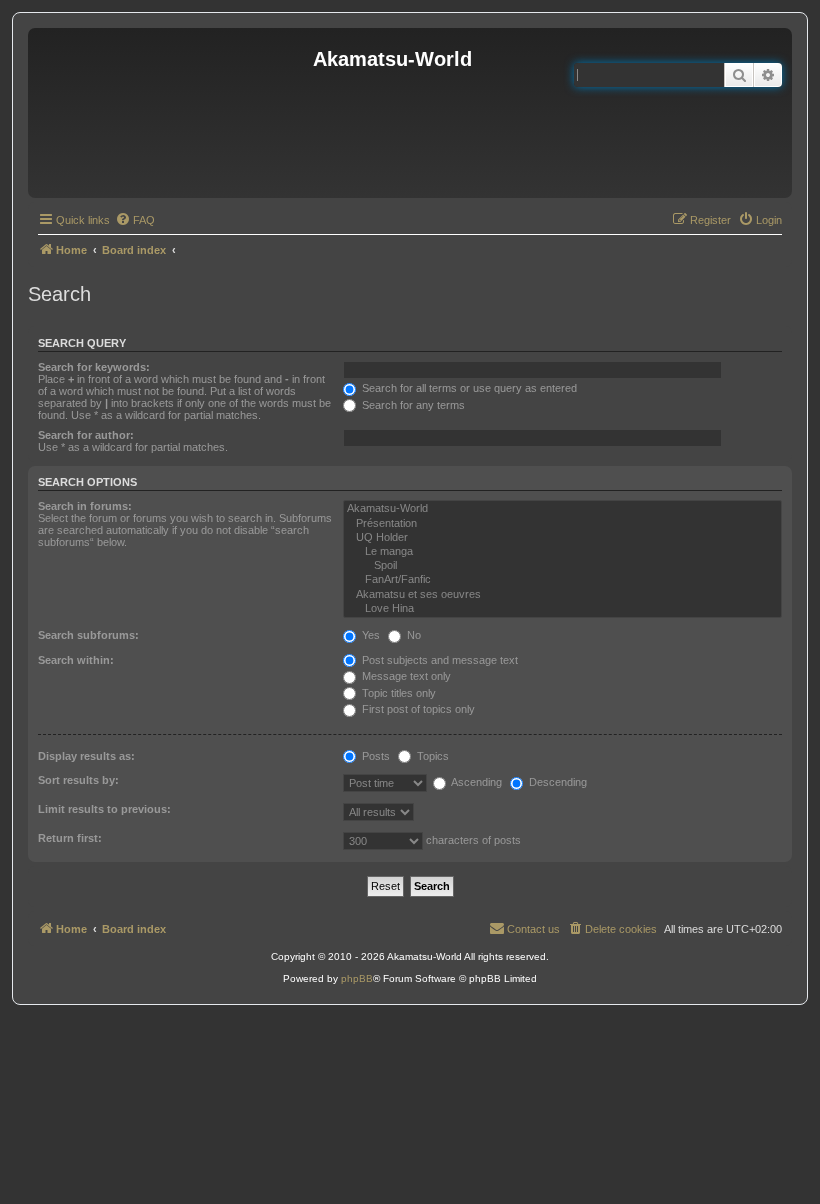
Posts (374, 756)
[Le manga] (562, 552)
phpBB (357, 978)
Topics (431, 756)
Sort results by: (78, 780)
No (412, 635)
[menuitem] (135, 220)
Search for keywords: (94, 367)
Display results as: (86, 756)
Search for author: (86, 435)
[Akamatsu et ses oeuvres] (562, 595)
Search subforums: (88, 635)
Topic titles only (397, 693)
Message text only (405, 676)
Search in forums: (85, 506)
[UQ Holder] (562, 538)
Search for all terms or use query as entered (468, 388)
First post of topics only (417, 709)
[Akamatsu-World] (562, 509)
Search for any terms (412, 405)
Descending (556, 782)
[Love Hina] (562, 609)
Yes (369, 635)
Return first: (70, 838)
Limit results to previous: (104, 809)
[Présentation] (562, 524)
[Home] (173, 113)
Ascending (475, 782)
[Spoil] (562, 566)
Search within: (76, 660)
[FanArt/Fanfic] (562, 580)
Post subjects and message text (438, 660)
